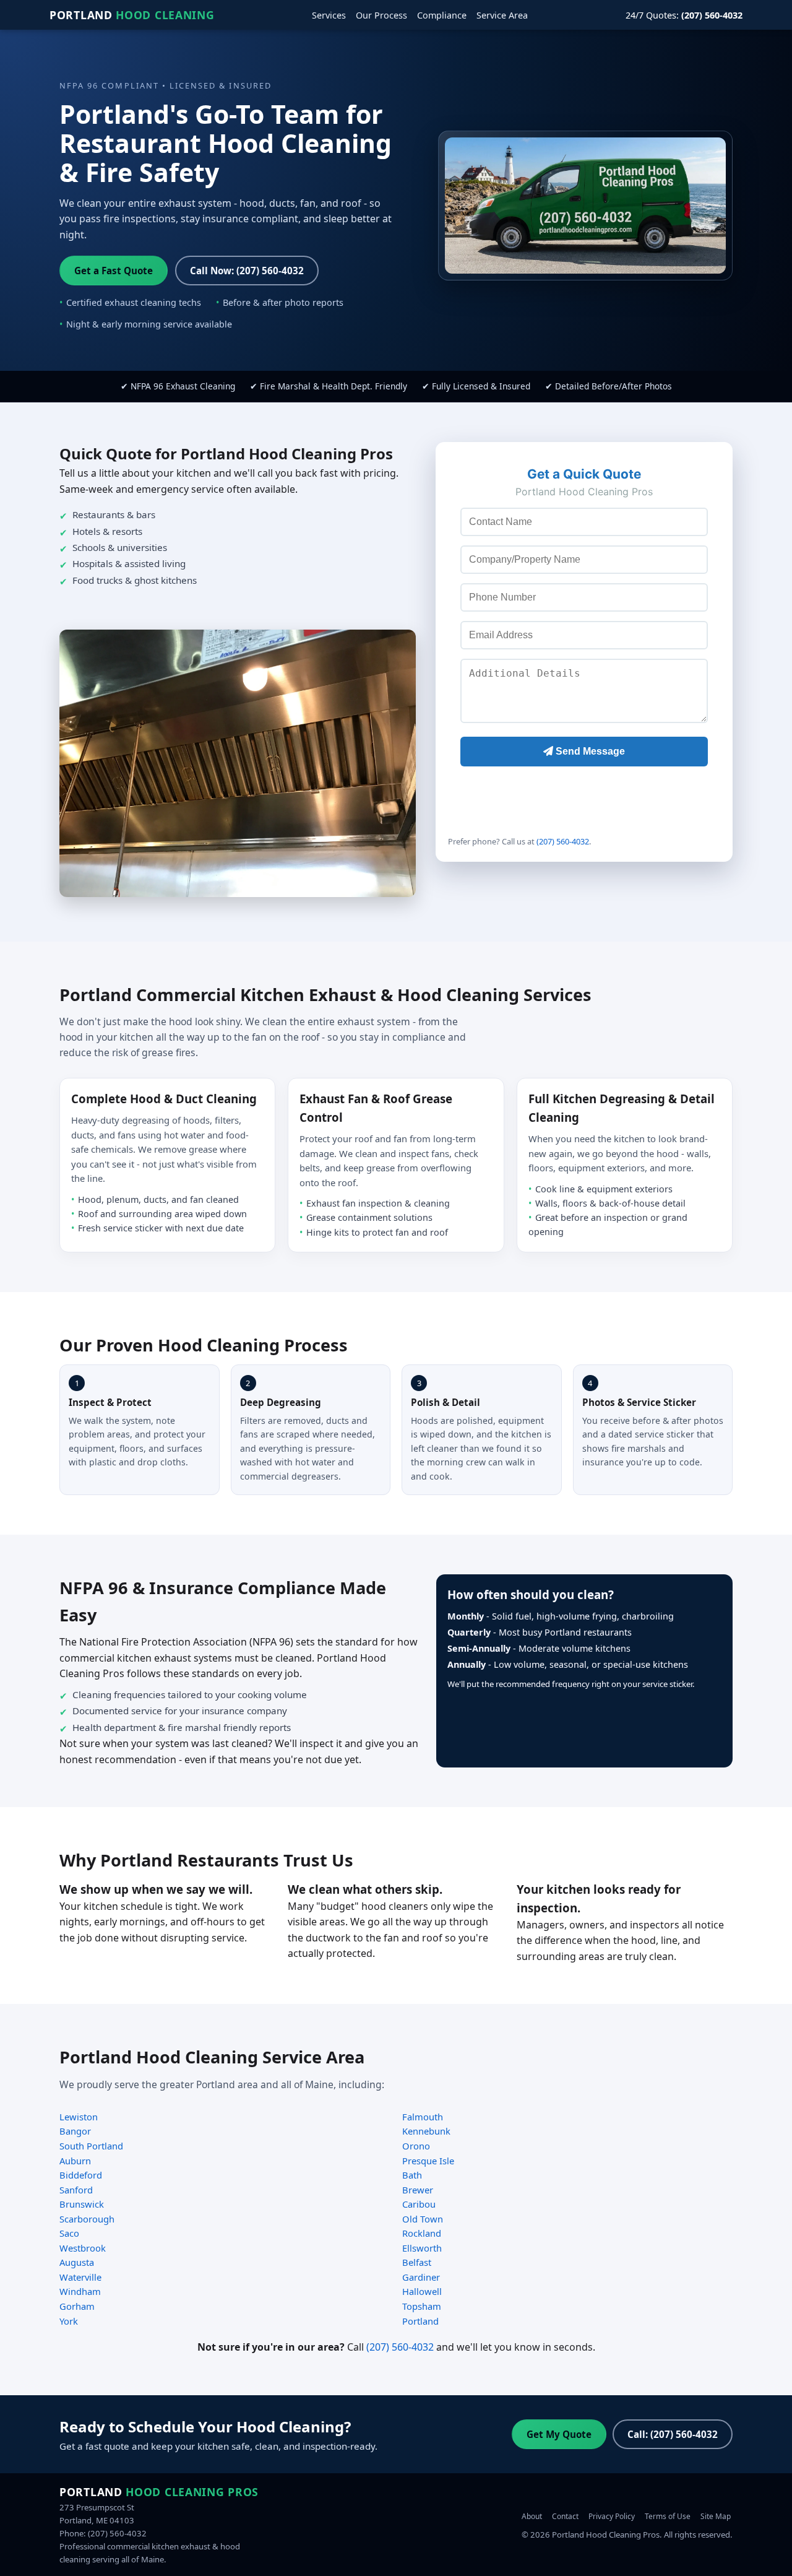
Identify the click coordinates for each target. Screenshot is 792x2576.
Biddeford (81, 2175)
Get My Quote (559, 2434)
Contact (565, 2516)
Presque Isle (428, 2161)
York (69, 2321)
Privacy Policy (612, 2516)
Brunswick (82, 2204)
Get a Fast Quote (114, 271)
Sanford (76, 2190)
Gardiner (421, 2277)
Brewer (418, 2190)
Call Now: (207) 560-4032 (247, 271)
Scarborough (87, 2219)
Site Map (716, 2516)
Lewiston (79, 2117)
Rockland (422, 2233)
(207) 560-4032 (563, 841)
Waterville (80, 2277)
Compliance (442, 15)
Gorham (77, 2306)
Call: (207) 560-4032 (673, 2434)
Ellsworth (422, 2248)
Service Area (502, 15)
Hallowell (422, 2291)
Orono (416, 2146)
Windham (80, 2291)
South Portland (91, 2146)
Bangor (75, 2131)
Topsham (422, 2306)
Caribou (419, 2204)
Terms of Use (668, 2516)
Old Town (423, 2219)
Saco (69, 2233)
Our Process (381, 15)
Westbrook (83, 2248)
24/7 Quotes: (684, 15)
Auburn (75, 2161)
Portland (132, 15)
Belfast (417, 2262)
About (532, 2516)
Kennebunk (426, 2131)
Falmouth (423, 2117)
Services (329, 15)
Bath (412, 2175)
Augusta (77, 2262)
